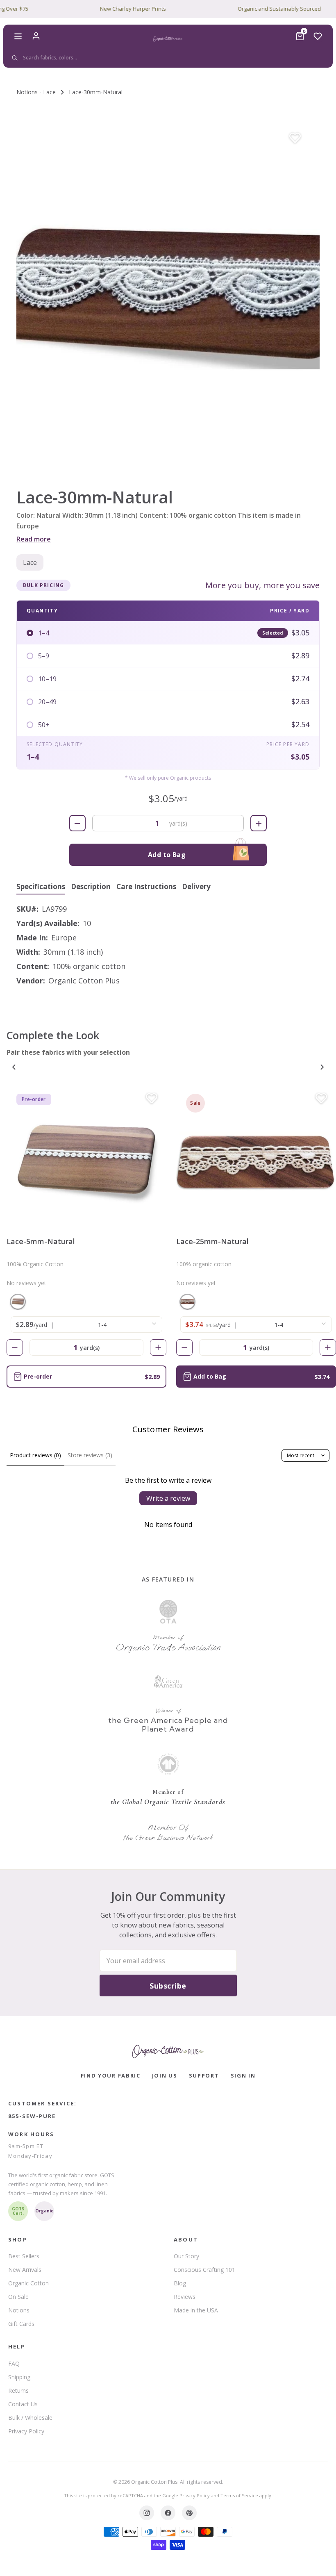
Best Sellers (24, 2256)
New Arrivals (25, 2270)
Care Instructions (146, 887)
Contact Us (23, 2404)
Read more (34, 539)
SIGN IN (243, 2075)
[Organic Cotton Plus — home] (168, 39)
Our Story (186, 2256)
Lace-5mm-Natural (41, 1241)
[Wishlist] (318, 36)
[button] (168, 294)
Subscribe (168, 1986)
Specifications (41, 887)
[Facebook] (168, 2513)
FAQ (14, 2363)
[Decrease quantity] (15, 1347)
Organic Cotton (28, 2283)
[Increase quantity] (158, 1347)
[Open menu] (18, 36)
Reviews (185, 2297)
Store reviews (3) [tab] (90, 1455)
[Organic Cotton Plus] (168, 2051)
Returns (18, 2391)
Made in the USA (196, 2310)
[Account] (36, 36)
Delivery (196, 887)
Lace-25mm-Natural (212, 1241)
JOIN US (165, 2075)
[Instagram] (147, 2513)
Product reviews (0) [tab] (35, 1455)
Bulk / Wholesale (30, 2418)
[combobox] (167, 58)
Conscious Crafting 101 (204, 2270)
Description (91, 887)
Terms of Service (239, 2495)
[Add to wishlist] (295, 138)
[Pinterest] (189, 2513)
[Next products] (322, 1067)
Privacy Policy (26, 2431)
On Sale (18, 2297)
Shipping (19, 2377)
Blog (180, 2283)
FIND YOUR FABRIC (111, 2075)
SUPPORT (204, 2075)
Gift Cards (21, 2324)
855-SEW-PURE (32, 2116)
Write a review (168, 1498)
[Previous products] (14, 1067)
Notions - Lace (36, 92)
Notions (19, 2310)
